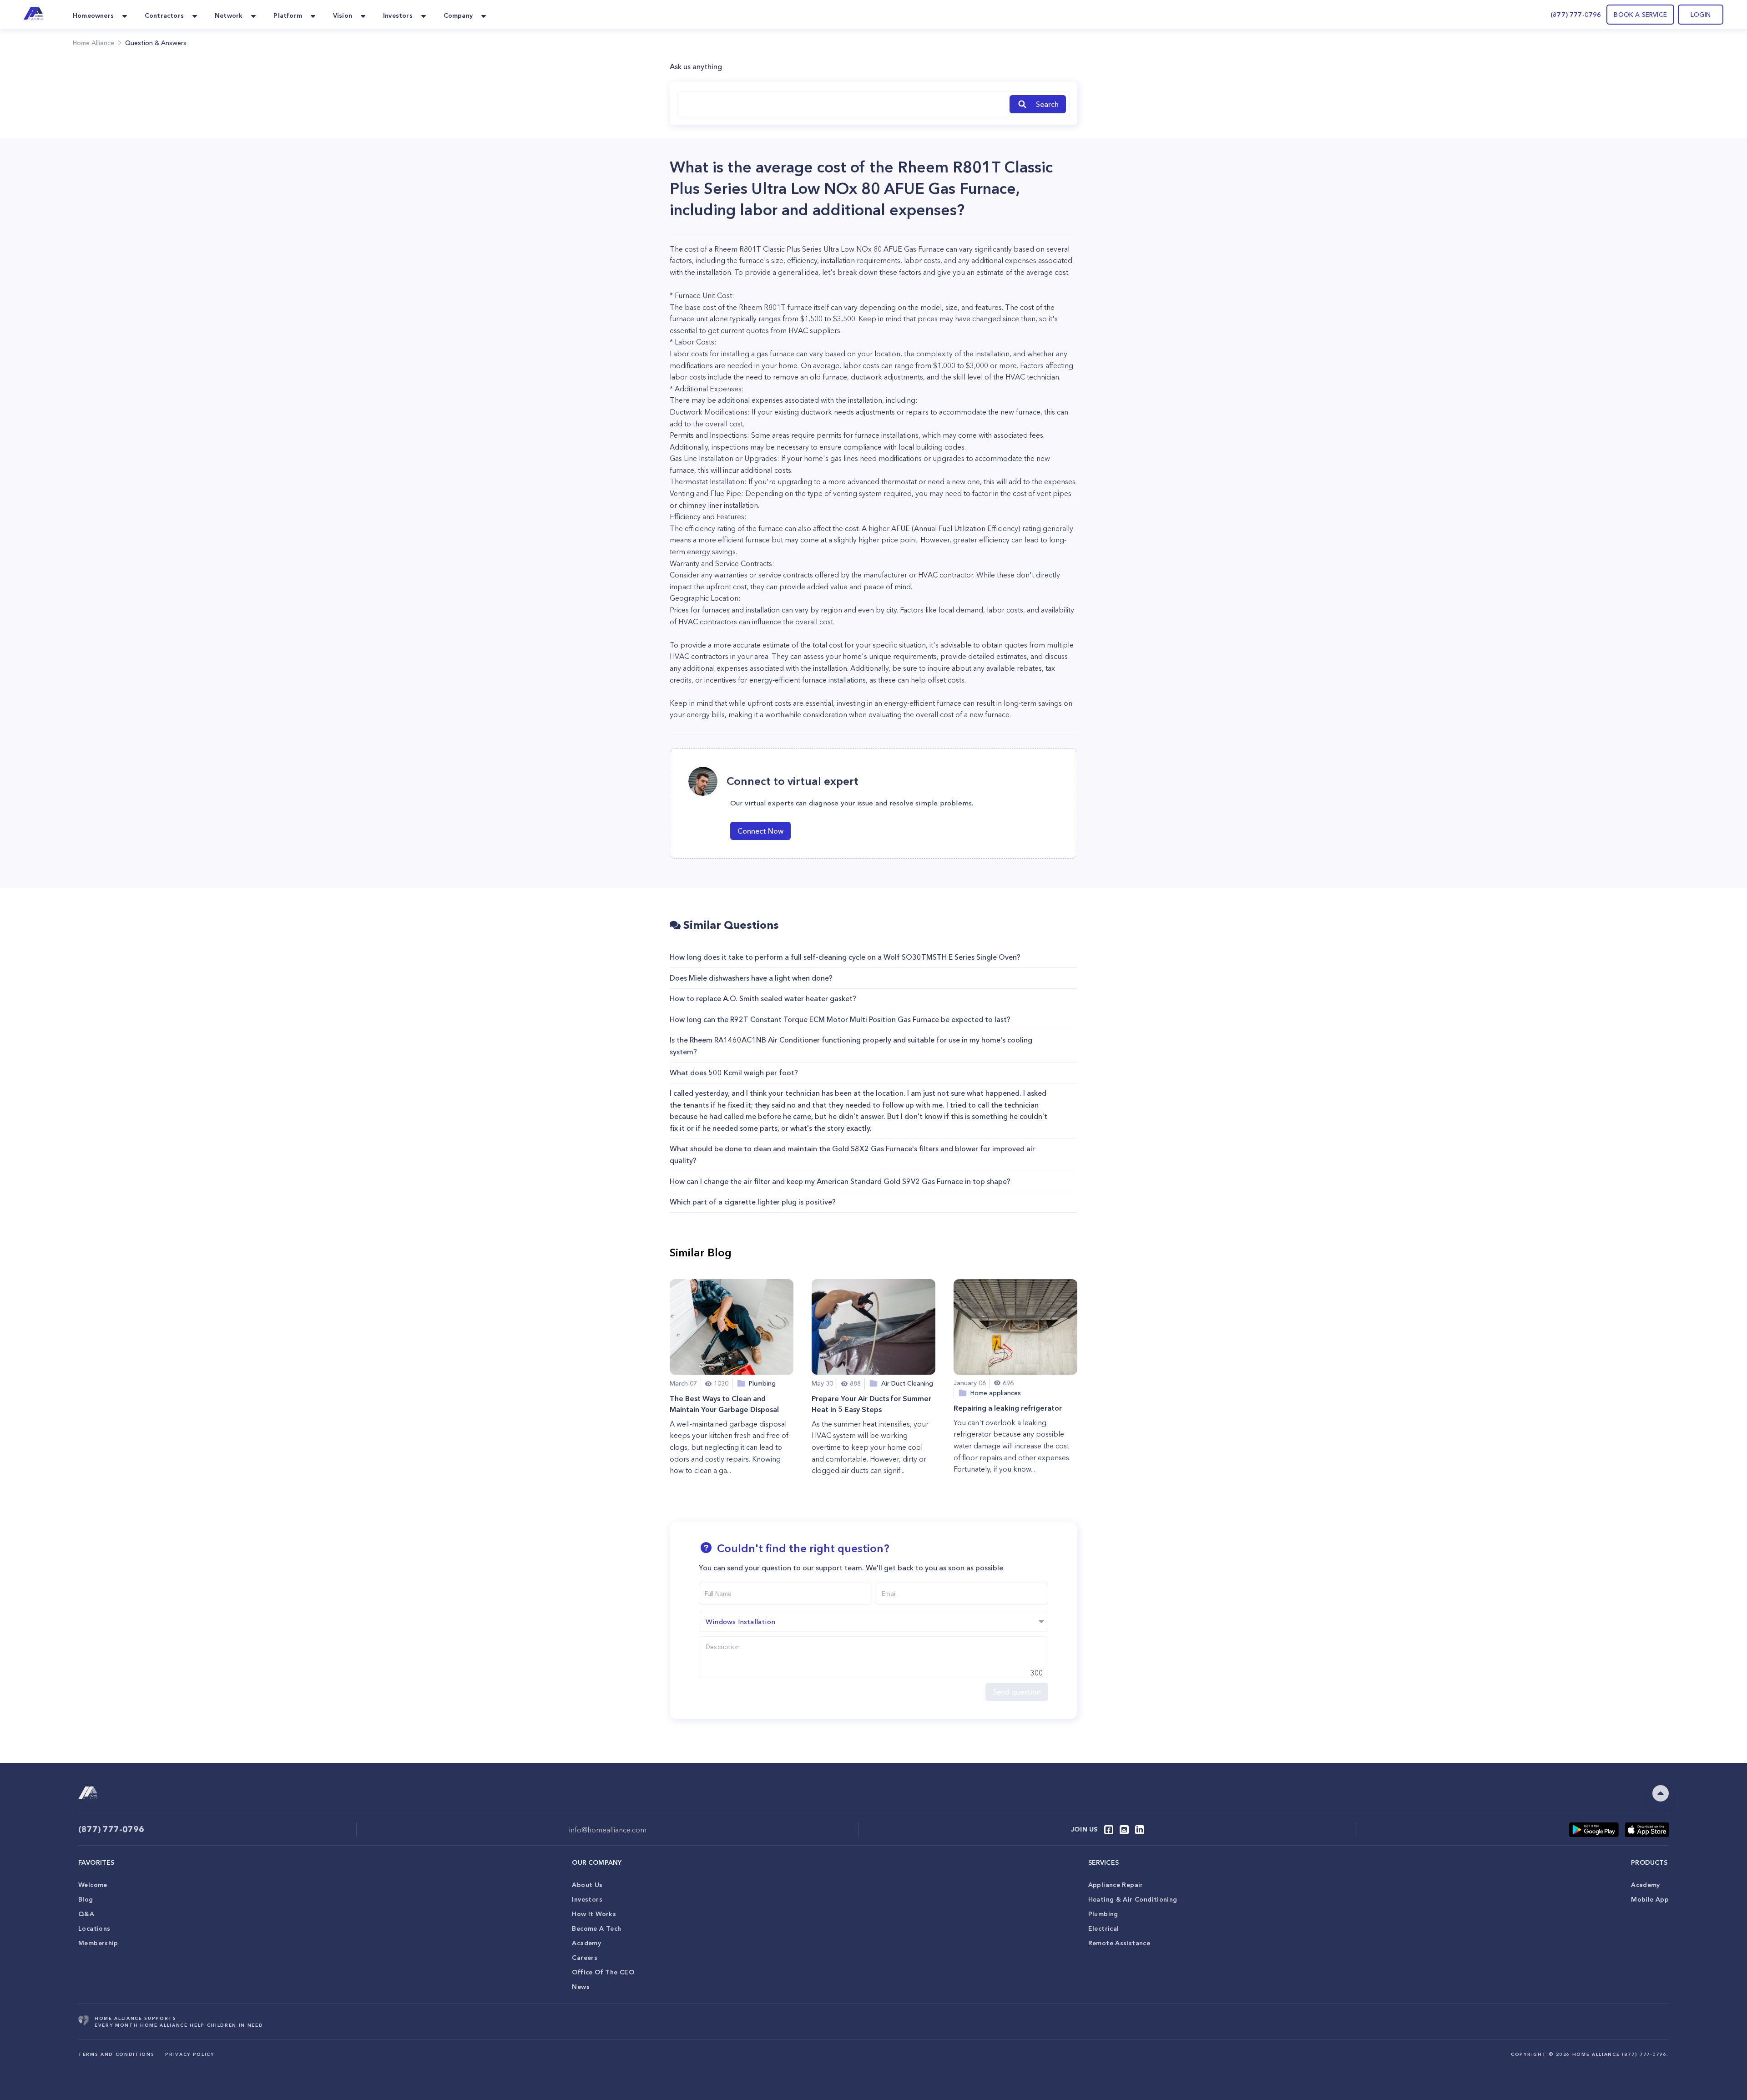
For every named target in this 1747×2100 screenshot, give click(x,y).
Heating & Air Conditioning (1133, 1899)
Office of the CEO (603, 1972)
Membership (98, 1943)
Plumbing (1103, 1914)
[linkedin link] (1140, 1830)
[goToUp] (1661, 1793)
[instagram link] (1124, 1830)
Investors (587, 1899)
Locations (94, 1928)
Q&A (86, 1914)
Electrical (1104, 1928)
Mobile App (1650, 1899)
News (581, 1987)
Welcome (93, 1885)
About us (587, 1885)
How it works (594, 1914)
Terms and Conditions (116, 2054)
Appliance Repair (1116, 1885)
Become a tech (596, 1928)
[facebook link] (1109, 1830)
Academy (586, 1943)
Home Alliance (93, 43)
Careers (585, 1958)
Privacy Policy (189, 2054)
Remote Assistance (1119, 1943)
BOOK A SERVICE (1640, 15)
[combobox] (842, 104)
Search (1047, 104)
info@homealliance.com (608, 1830)
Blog (86, 1899)
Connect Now (760, 831)
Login (1701, 15)
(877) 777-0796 (1576, 15)
